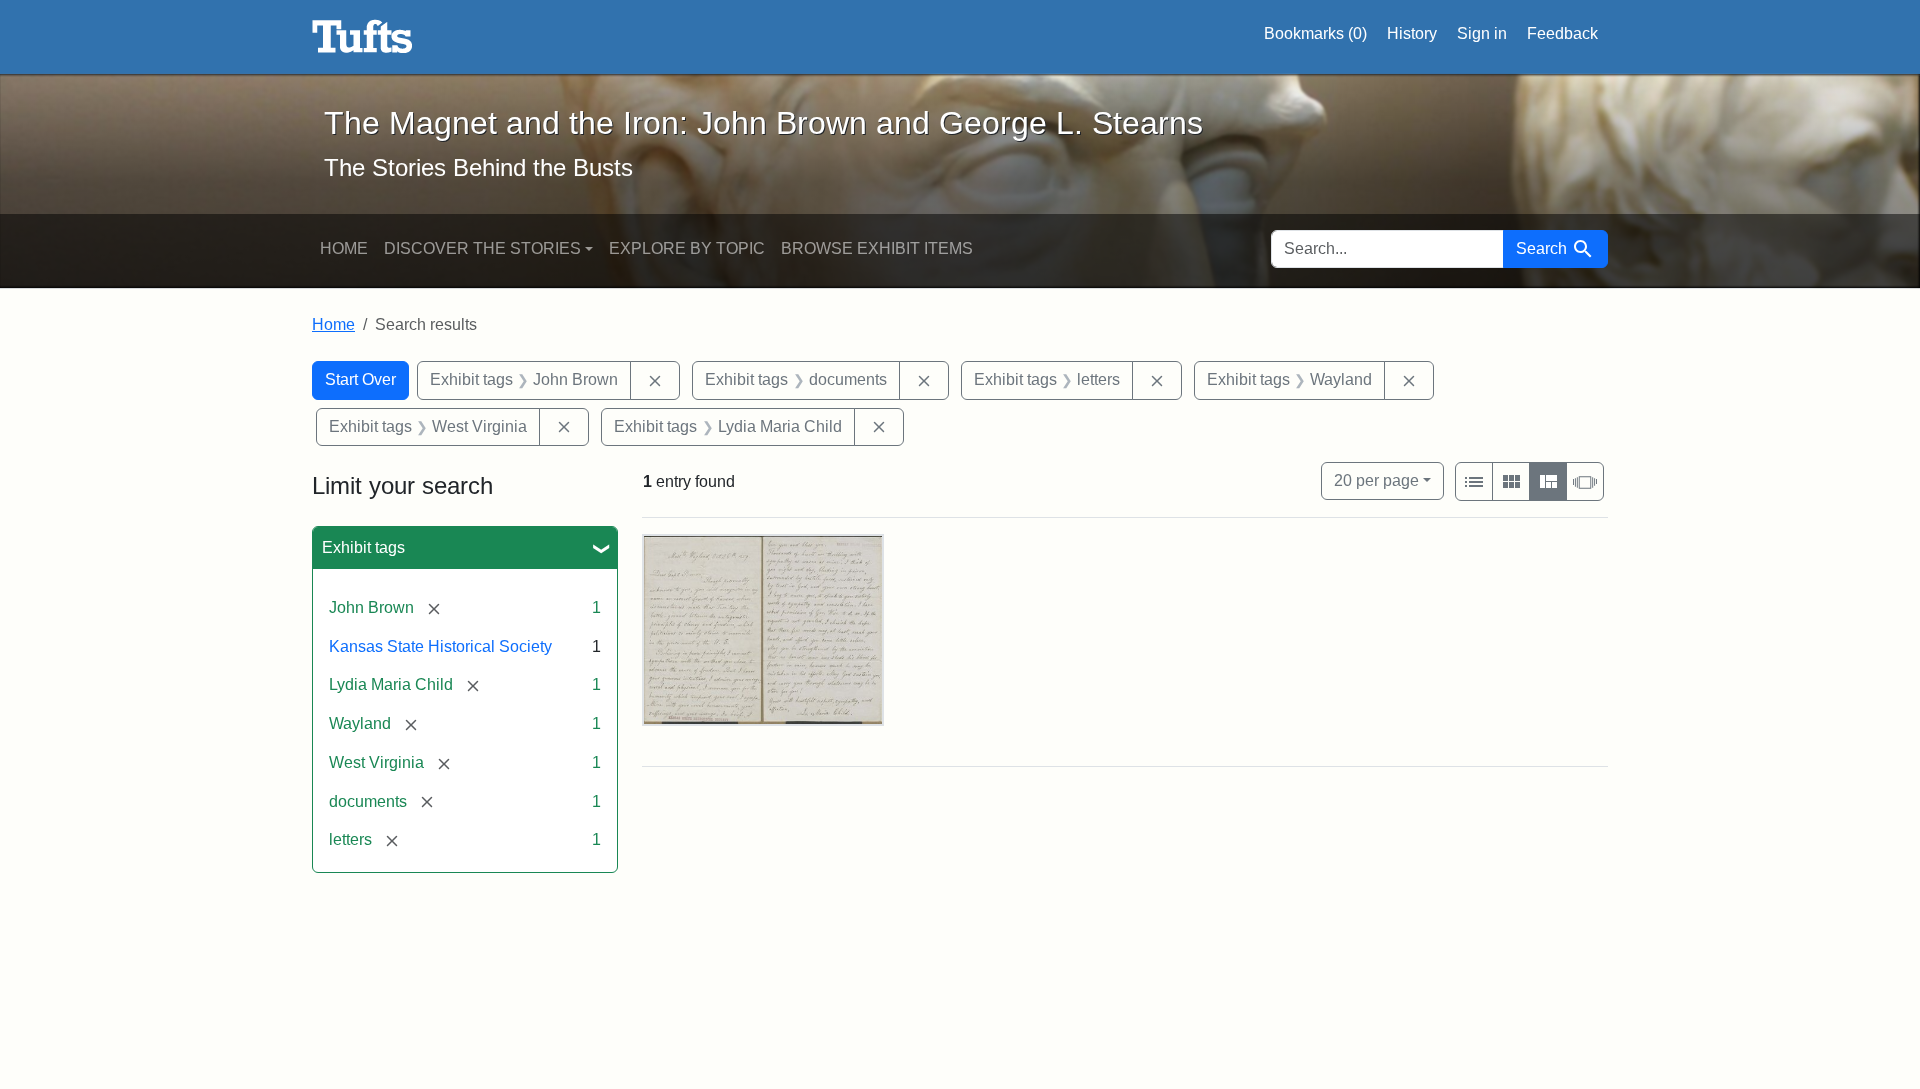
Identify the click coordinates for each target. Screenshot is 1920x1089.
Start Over (360, 379)
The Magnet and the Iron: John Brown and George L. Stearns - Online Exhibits (362, 37)
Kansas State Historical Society (440, 646)
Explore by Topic (687, 248)
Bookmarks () (1315, 33)
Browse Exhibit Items (877, 248)
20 (1376, 480)
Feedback (1562, 33)
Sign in (1482, 33)
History (1412, 33)
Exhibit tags (363, 547)
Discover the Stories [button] (482, 248)
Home (344, 248)
